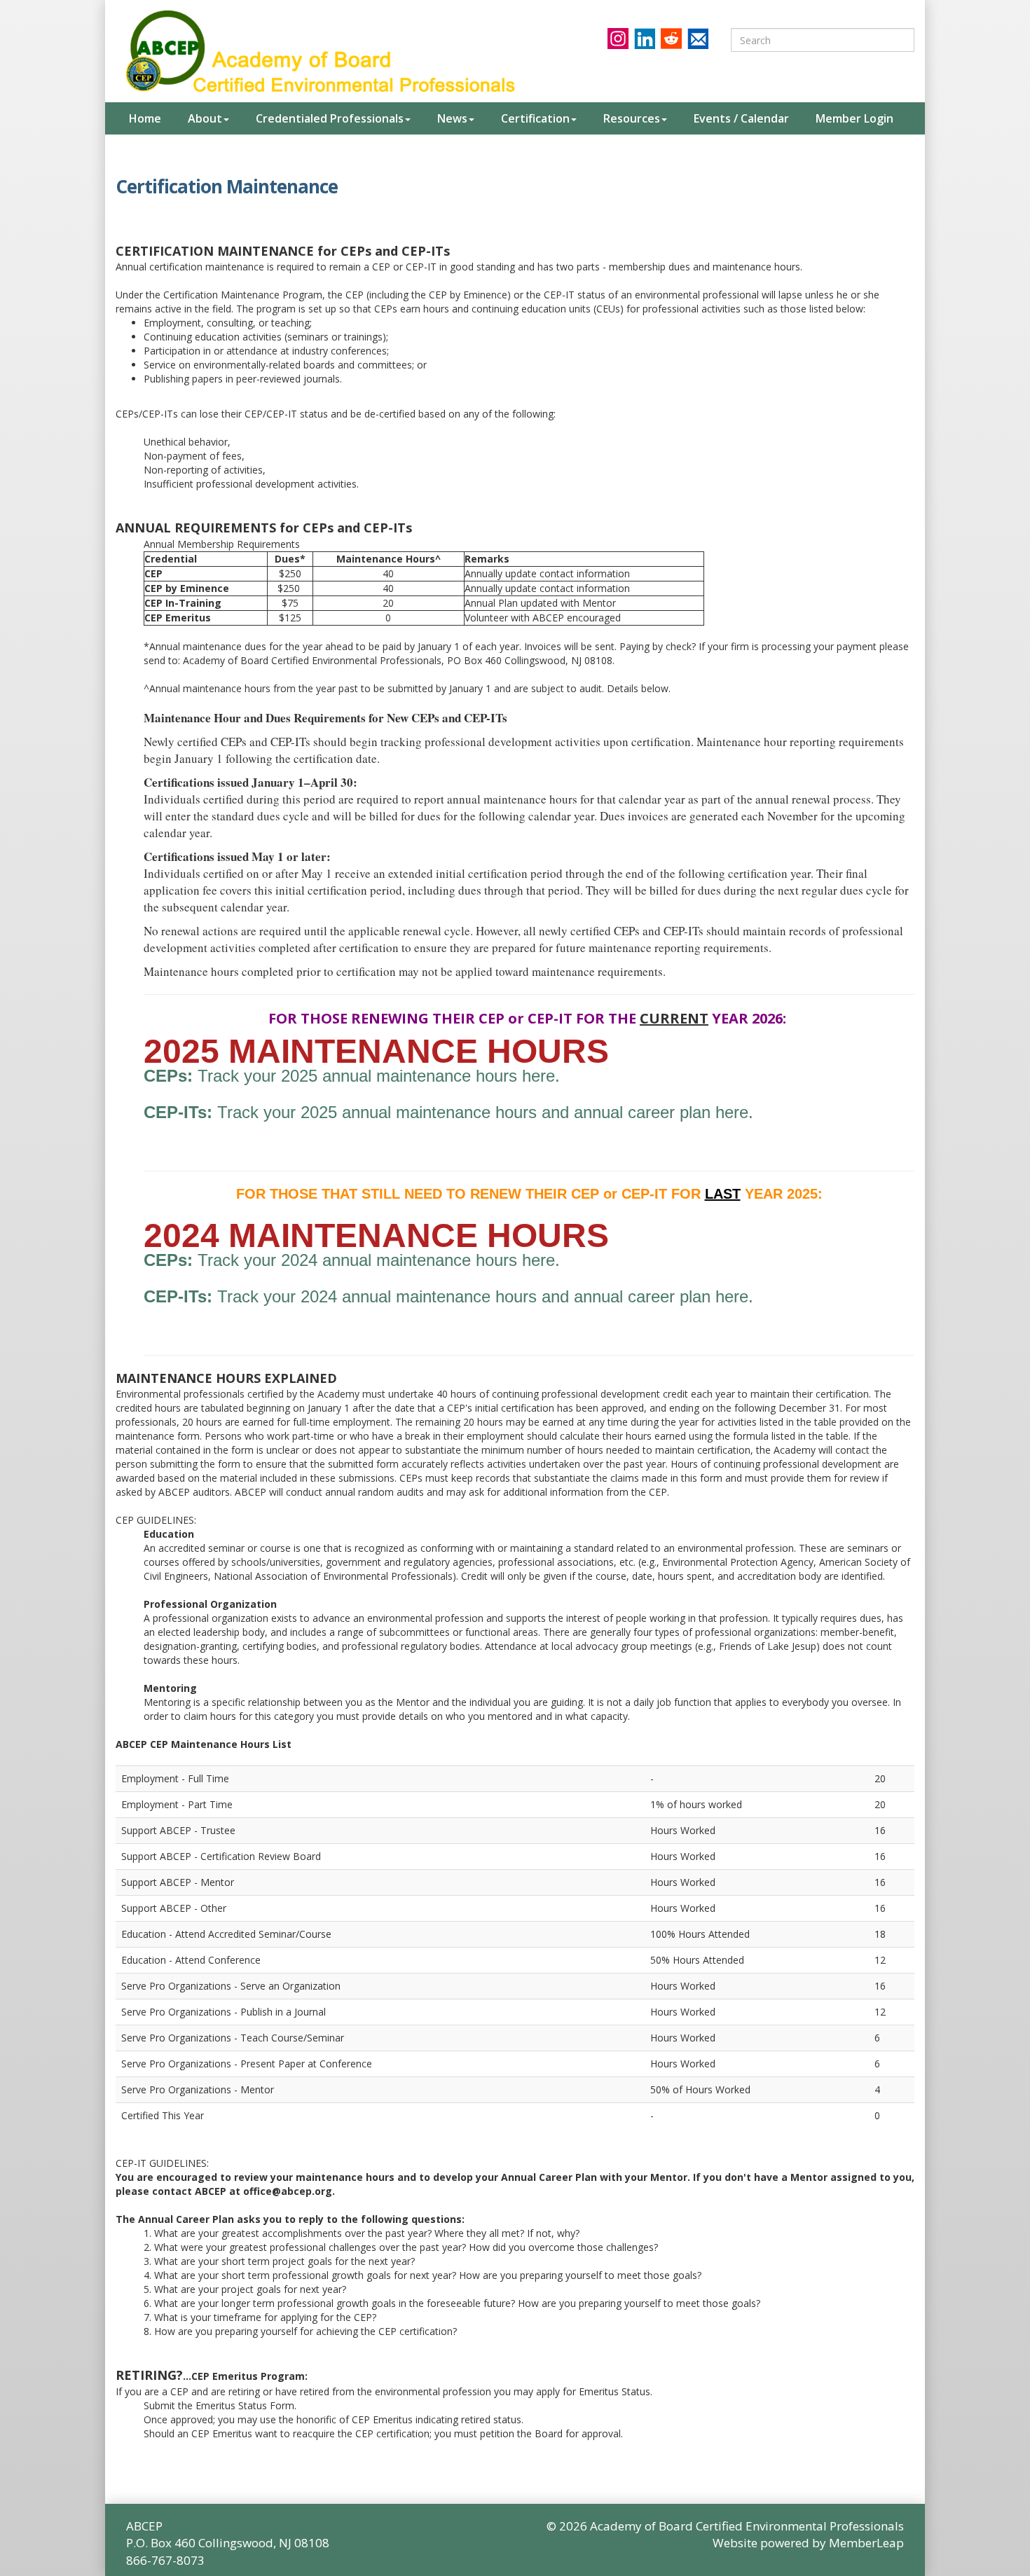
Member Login (854, 118)
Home (145, 118)
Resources (632, 118)
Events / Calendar (741, 118)
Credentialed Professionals (330, 118)
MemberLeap (866, 2543)
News (452, 118)
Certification (535, 118)
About (205, 118)
